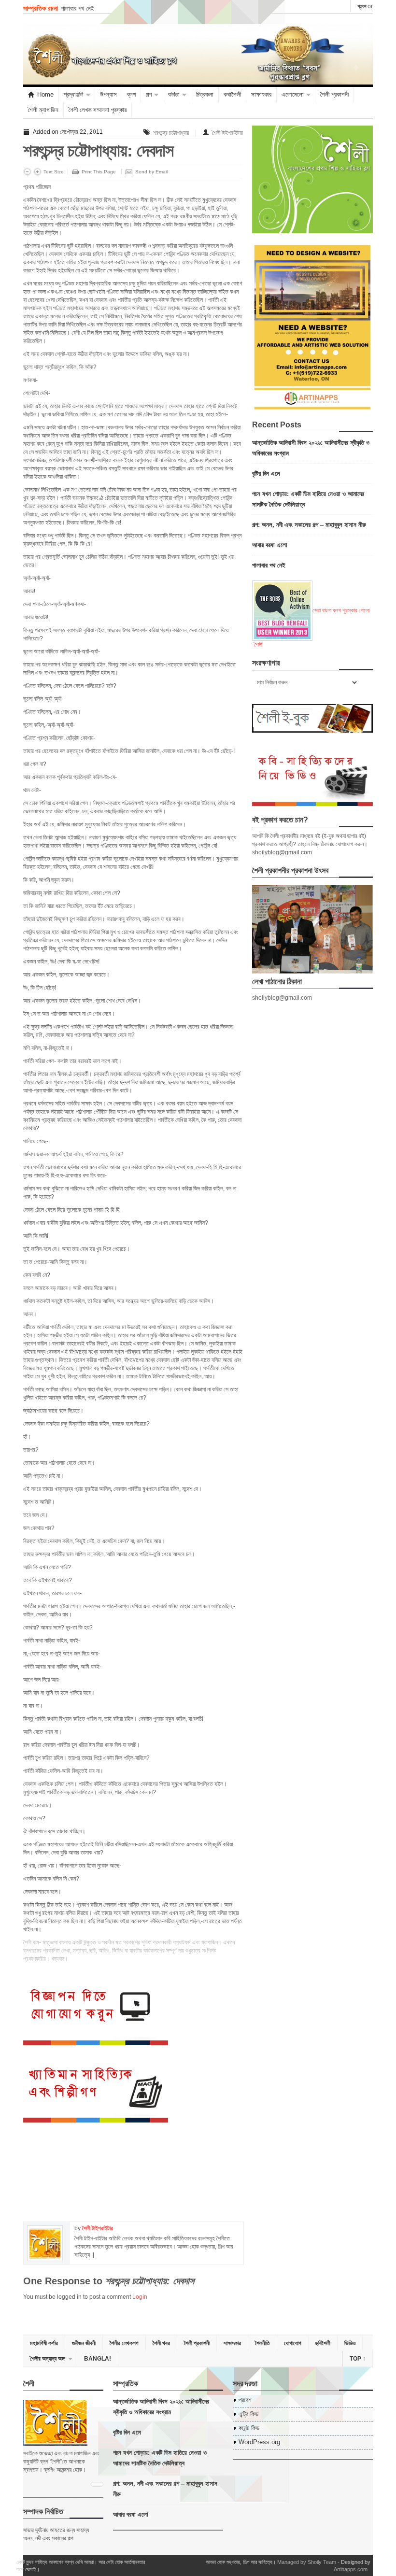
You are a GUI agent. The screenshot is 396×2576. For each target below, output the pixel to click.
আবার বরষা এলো (270, 545)
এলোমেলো (293, 94)
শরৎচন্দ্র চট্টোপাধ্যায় (171, 133)
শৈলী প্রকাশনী (334, 94)
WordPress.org (259, 2442)
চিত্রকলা (205, 94)
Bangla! (98, 2359)
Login (140, 2297)
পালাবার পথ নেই (78, 8)
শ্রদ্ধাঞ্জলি (74, 94)
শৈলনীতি (262, 2343)
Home (45, 94)
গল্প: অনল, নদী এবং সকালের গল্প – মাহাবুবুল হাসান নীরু (309, 524)
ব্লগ (131, 94)
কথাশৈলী (232, 94)
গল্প (149, 94)
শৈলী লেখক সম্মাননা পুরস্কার (98, 110)
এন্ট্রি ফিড (248, 2414)
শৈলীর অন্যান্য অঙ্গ (47, 2359)
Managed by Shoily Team (307, 2562)
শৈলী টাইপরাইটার (227, 133)
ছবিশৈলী (323, 2343)
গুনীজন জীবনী (84, 2343)
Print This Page (99, 172)
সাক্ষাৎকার (261, 94)
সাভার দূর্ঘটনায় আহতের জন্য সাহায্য (56, 2530)
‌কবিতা (174, 94)
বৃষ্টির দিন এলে (266, 473)
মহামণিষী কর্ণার (44, 2343)
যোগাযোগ (293, 2343)
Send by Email (151, 172)
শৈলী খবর (161, 2343)
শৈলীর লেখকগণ (124, 2343)
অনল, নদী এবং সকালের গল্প (48, 2538)
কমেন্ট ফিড (249, 2428)
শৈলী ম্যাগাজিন (43, 110)
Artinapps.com (351, 2569)
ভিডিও (350, 2343)
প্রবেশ (362, 6)
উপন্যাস (108, 94)
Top (358, 2359)
